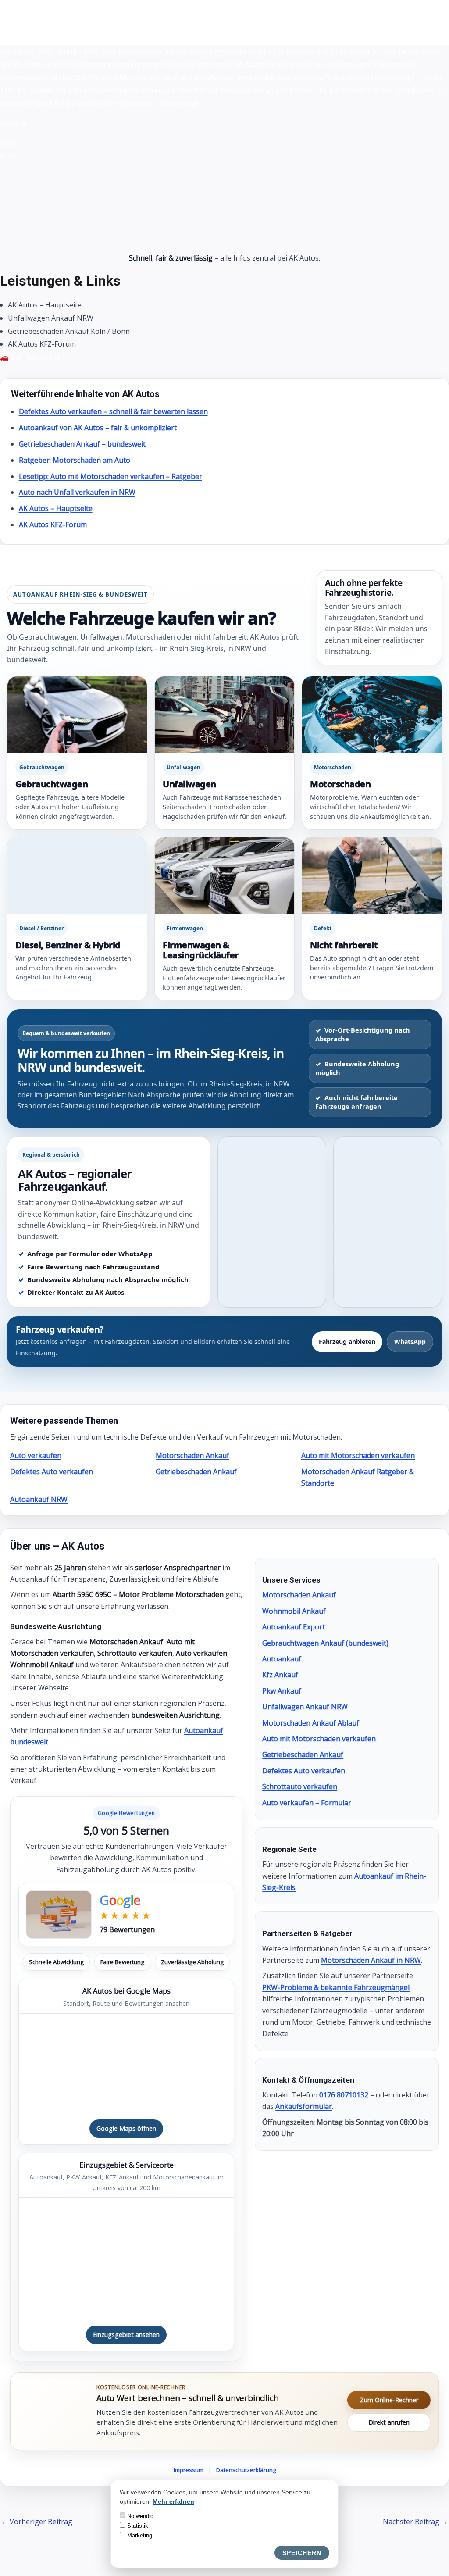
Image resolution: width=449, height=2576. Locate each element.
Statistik (137, 2526)
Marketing (139, 2535)
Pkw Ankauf (282, 1691)
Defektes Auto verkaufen (52, 1472)
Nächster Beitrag (415, 2522)
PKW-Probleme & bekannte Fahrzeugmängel (336, 1987)
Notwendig (139, 2516)
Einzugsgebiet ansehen (126, 2335)
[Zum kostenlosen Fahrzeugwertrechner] (53, 2411)
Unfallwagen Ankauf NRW (305, 1707)
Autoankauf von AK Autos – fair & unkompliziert (98, 428)
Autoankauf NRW (39, 1499)
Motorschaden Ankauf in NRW (371, 1960)
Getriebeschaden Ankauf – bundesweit (82, 444)
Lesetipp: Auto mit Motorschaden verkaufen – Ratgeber (110, 476)
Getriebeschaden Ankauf (196, 1472)
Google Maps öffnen (126, 2128)
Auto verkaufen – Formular (307, 1803)
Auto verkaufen (36, 1455)
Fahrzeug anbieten (347, 1342)
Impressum (189, 2470)
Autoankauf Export (294, 1627)
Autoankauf (282, 1659)
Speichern (302, 2553)
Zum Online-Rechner (389, 2400)
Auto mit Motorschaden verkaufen (358, 1455)
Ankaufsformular (304, 2106)
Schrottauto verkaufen (300, 1786)
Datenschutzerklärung (246, 2470)
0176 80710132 (344, 2095)
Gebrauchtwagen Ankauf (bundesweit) (325, 1643)
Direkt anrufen (389, 2422)
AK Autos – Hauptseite (56, 508)
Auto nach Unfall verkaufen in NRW (77, 492)
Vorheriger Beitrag (37, 2522)
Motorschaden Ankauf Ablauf (311, 1723)
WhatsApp (410, 1342)
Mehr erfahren (173, 2501)
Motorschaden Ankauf (192, 1455)
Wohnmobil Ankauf (294, 1611)
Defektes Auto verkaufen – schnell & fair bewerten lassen (113, 411)
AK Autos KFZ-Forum (53, 525)
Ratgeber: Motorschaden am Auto (75, 460)
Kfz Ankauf (280, 1675)
